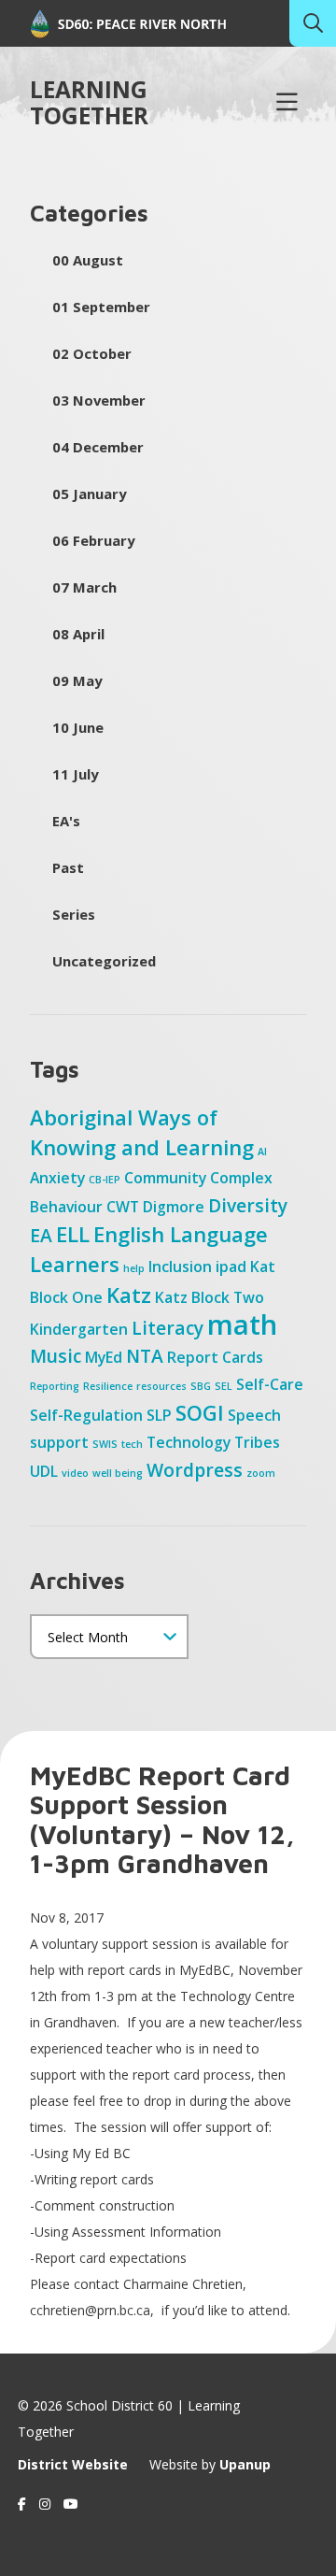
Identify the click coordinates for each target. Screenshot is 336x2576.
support (59, 1442)
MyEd (104, 1357)
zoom (261, 1473)
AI (262, 1152)
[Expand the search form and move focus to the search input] (313, 23)
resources (161, 1386)
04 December (98, 447)
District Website (73, 2464)
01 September (101, 307)
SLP (159, 1415)
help (134, 1268)
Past (68, 867)
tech (132, 1444)
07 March (84, 587)
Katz (129, 1295)
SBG (201, 1386)
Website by (210, 2464)
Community (165, 1178)
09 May (77, 680)
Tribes (257, 1442)
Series (74, 914)
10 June (78, 727)
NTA (145, 1356)
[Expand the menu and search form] (287, 103)
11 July (75, 774)
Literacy (168, 1328)
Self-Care (270, 1384)
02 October (92, 353)
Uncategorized (104, 961)
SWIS (105, 1444)
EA (41, 1235)
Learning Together (89, 103)
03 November (99, 400)
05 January (89, 494)
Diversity (248, 1205)
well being (118, 1473)
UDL (44, 1471)
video (75, 1473)
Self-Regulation (86, 1415)
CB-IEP (105, 1180)
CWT (123, 1207)
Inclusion (180, 1267)
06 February (93, 540)
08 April (78, 634)
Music (56, 1356)
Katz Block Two (210, 1297)
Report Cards (215, 1357)
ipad (231, 1267)
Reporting (55, 1386)
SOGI (200, 1412)
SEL (224, 1386)
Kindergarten (79, 1329)
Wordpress (195, 1470)
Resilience (108, 1386)
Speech (254, 1415)
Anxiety (57, 1178)
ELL (73, 1234)
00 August (88, 260)
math (242, 1324)
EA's (66, 821)
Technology (189, 1442)
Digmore (174, 1207)
